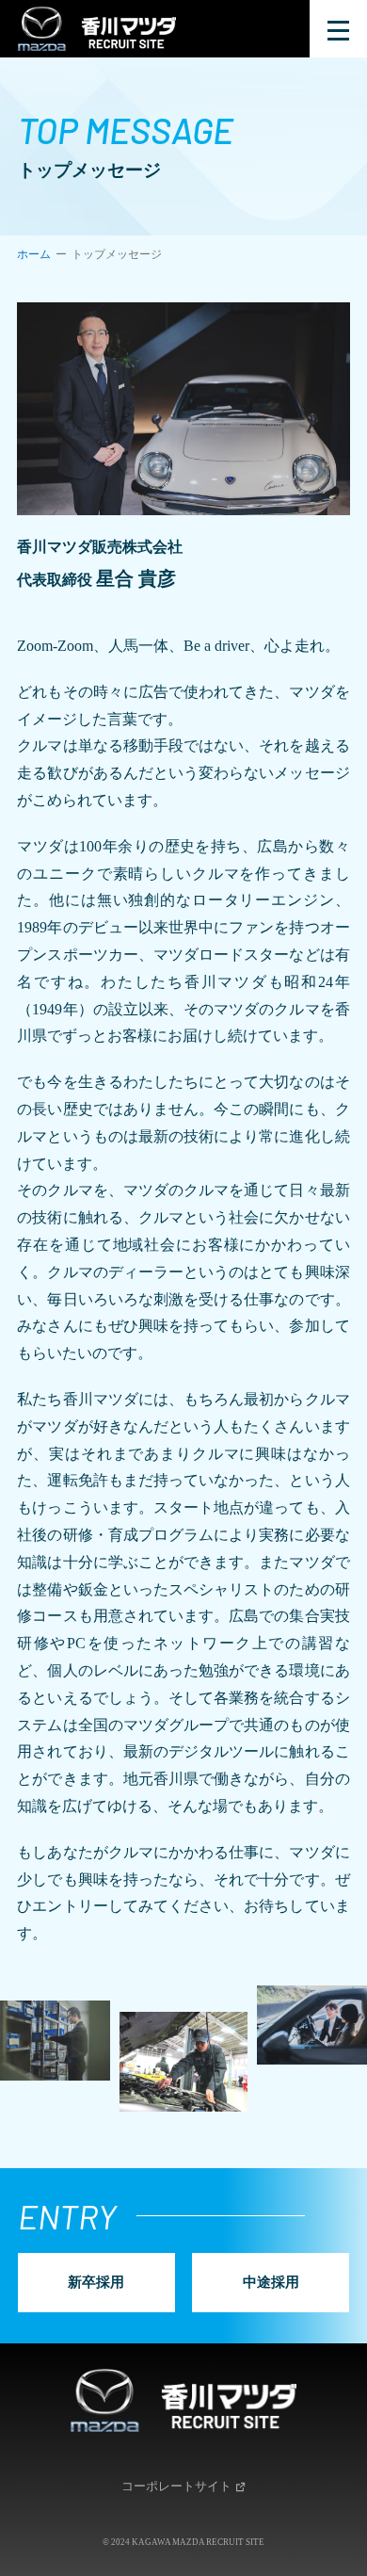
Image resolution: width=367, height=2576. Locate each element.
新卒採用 (96, 2282)
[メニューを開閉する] (338, 29)
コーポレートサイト (176, 2486)
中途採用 (271, 2282)
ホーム (34, 254)
